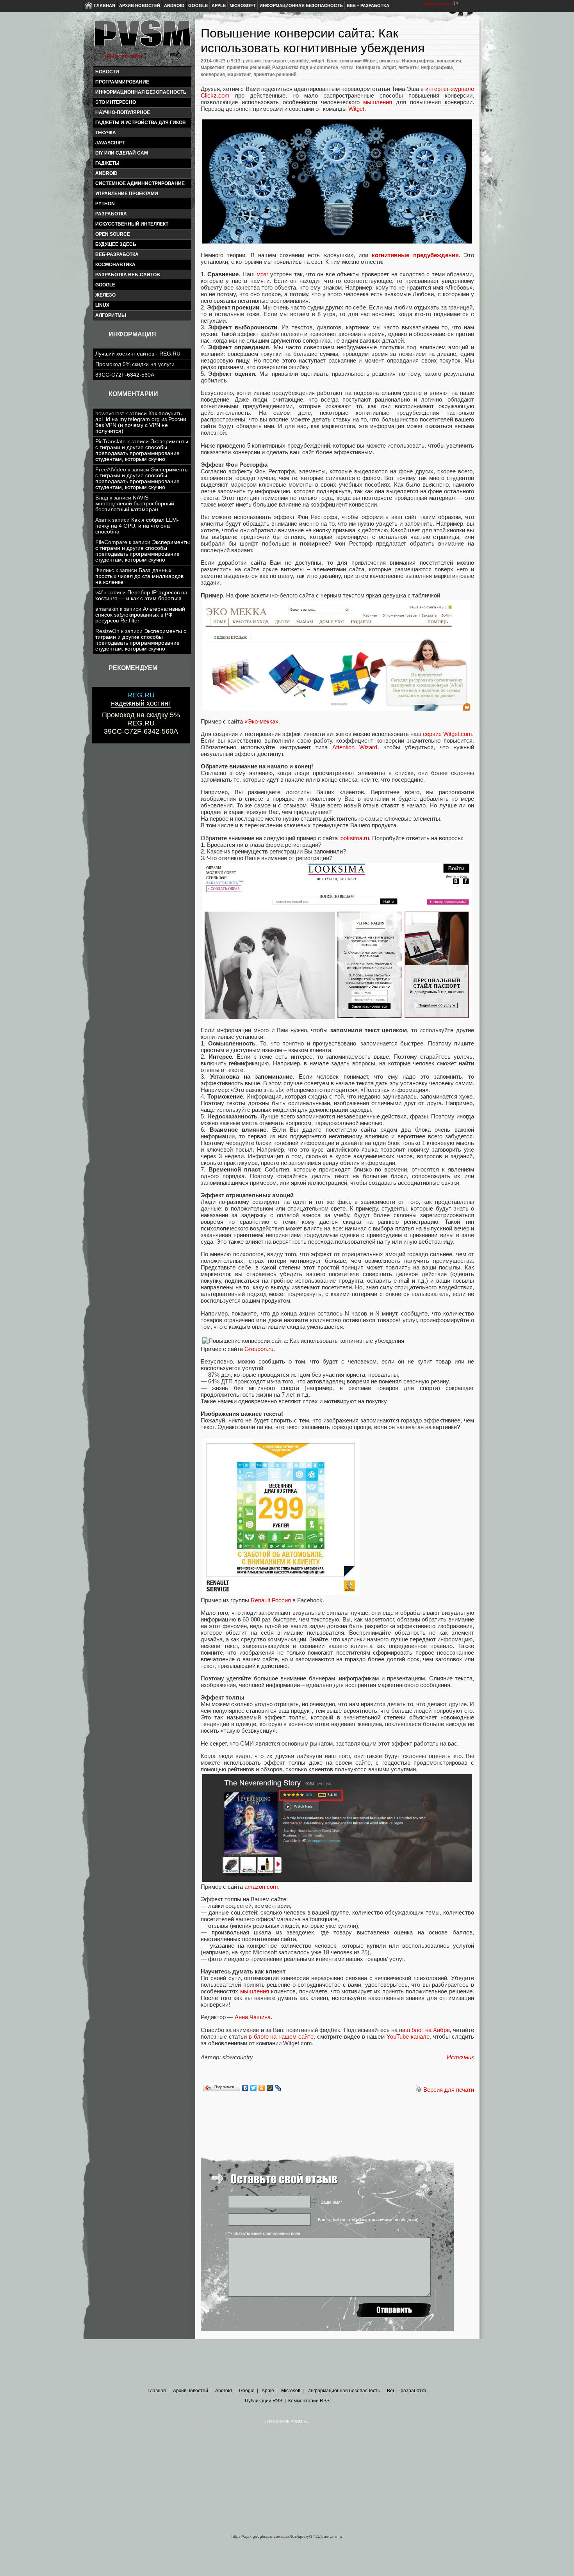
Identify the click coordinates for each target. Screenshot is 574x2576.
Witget (356, 109)
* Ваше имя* (330, 2202)
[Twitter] (254, 2088)
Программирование (122, 82)
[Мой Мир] (270, 2088)
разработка (111, 214)
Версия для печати (449, 2090)
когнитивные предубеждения (415, 255)
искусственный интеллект (132, 224)
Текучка (106, 133)
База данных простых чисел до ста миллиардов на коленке (139, 576)
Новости (107, 72)
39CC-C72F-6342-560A (125, 375)
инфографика (437, 68)
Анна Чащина (253, 2017)
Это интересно (116, 102)
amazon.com (261, 1887)
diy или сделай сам (122, 153)
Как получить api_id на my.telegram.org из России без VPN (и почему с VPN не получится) (141, 422)
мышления (378, 102)
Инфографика (418, 61)
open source (113, 234)
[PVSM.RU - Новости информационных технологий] (142, 37)
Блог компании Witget (352, 61)
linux (102, 305)
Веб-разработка (117, 254)
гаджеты (107, 163)
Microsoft (243, 5)
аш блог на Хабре (426, 2030)
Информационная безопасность (301, 5)
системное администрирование (140, 183)
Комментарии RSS (309, 2401)
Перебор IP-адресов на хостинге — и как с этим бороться (141, 596)
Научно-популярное (123, 112)
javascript (110, 143)
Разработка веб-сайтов (128, 275)
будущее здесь (116, 244)
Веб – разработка (368, 5)
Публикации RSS (264, 2401)
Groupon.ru (259, 1349)
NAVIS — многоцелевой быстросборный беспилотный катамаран (135, 504)
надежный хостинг (141, 699)
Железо (105, 295)
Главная (105, 5)
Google (198, 5)
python (105, 204)
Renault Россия (271, 1600)
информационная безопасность (141, 92)
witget (318, 61)
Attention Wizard (355, 747)
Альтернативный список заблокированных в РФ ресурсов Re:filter (140, 615)
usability (299, 61)
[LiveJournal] (278, 2088)
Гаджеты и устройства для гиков (141, 123)
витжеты (389, 61)
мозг (262, 274)
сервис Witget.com (447, 734)
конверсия (449, 61)
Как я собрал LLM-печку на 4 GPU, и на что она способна (137, 526)
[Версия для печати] (419, 2090)
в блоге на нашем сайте (281, 2036)
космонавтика (115, 265)
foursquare (275, 61)
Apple (219, 5)
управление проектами (127, 194)
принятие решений (248, 68)
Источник (460, 2057)
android (106, 173)
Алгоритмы (111, 315)
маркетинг (213, 68)
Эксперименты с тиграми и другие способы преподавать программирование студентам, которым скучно (142, 450)
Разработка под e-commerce (305, 68)
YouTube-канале (408, 2036)
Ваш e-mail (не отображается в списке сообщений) (368, 2220)
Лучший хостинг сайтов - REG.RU (138, 354)
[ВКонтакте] (245, 2088)
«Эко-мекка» (261, 721)
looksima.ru (354, 838)
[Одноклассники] (262, 2088)
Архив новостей (140, 5)
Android (174, 5)
